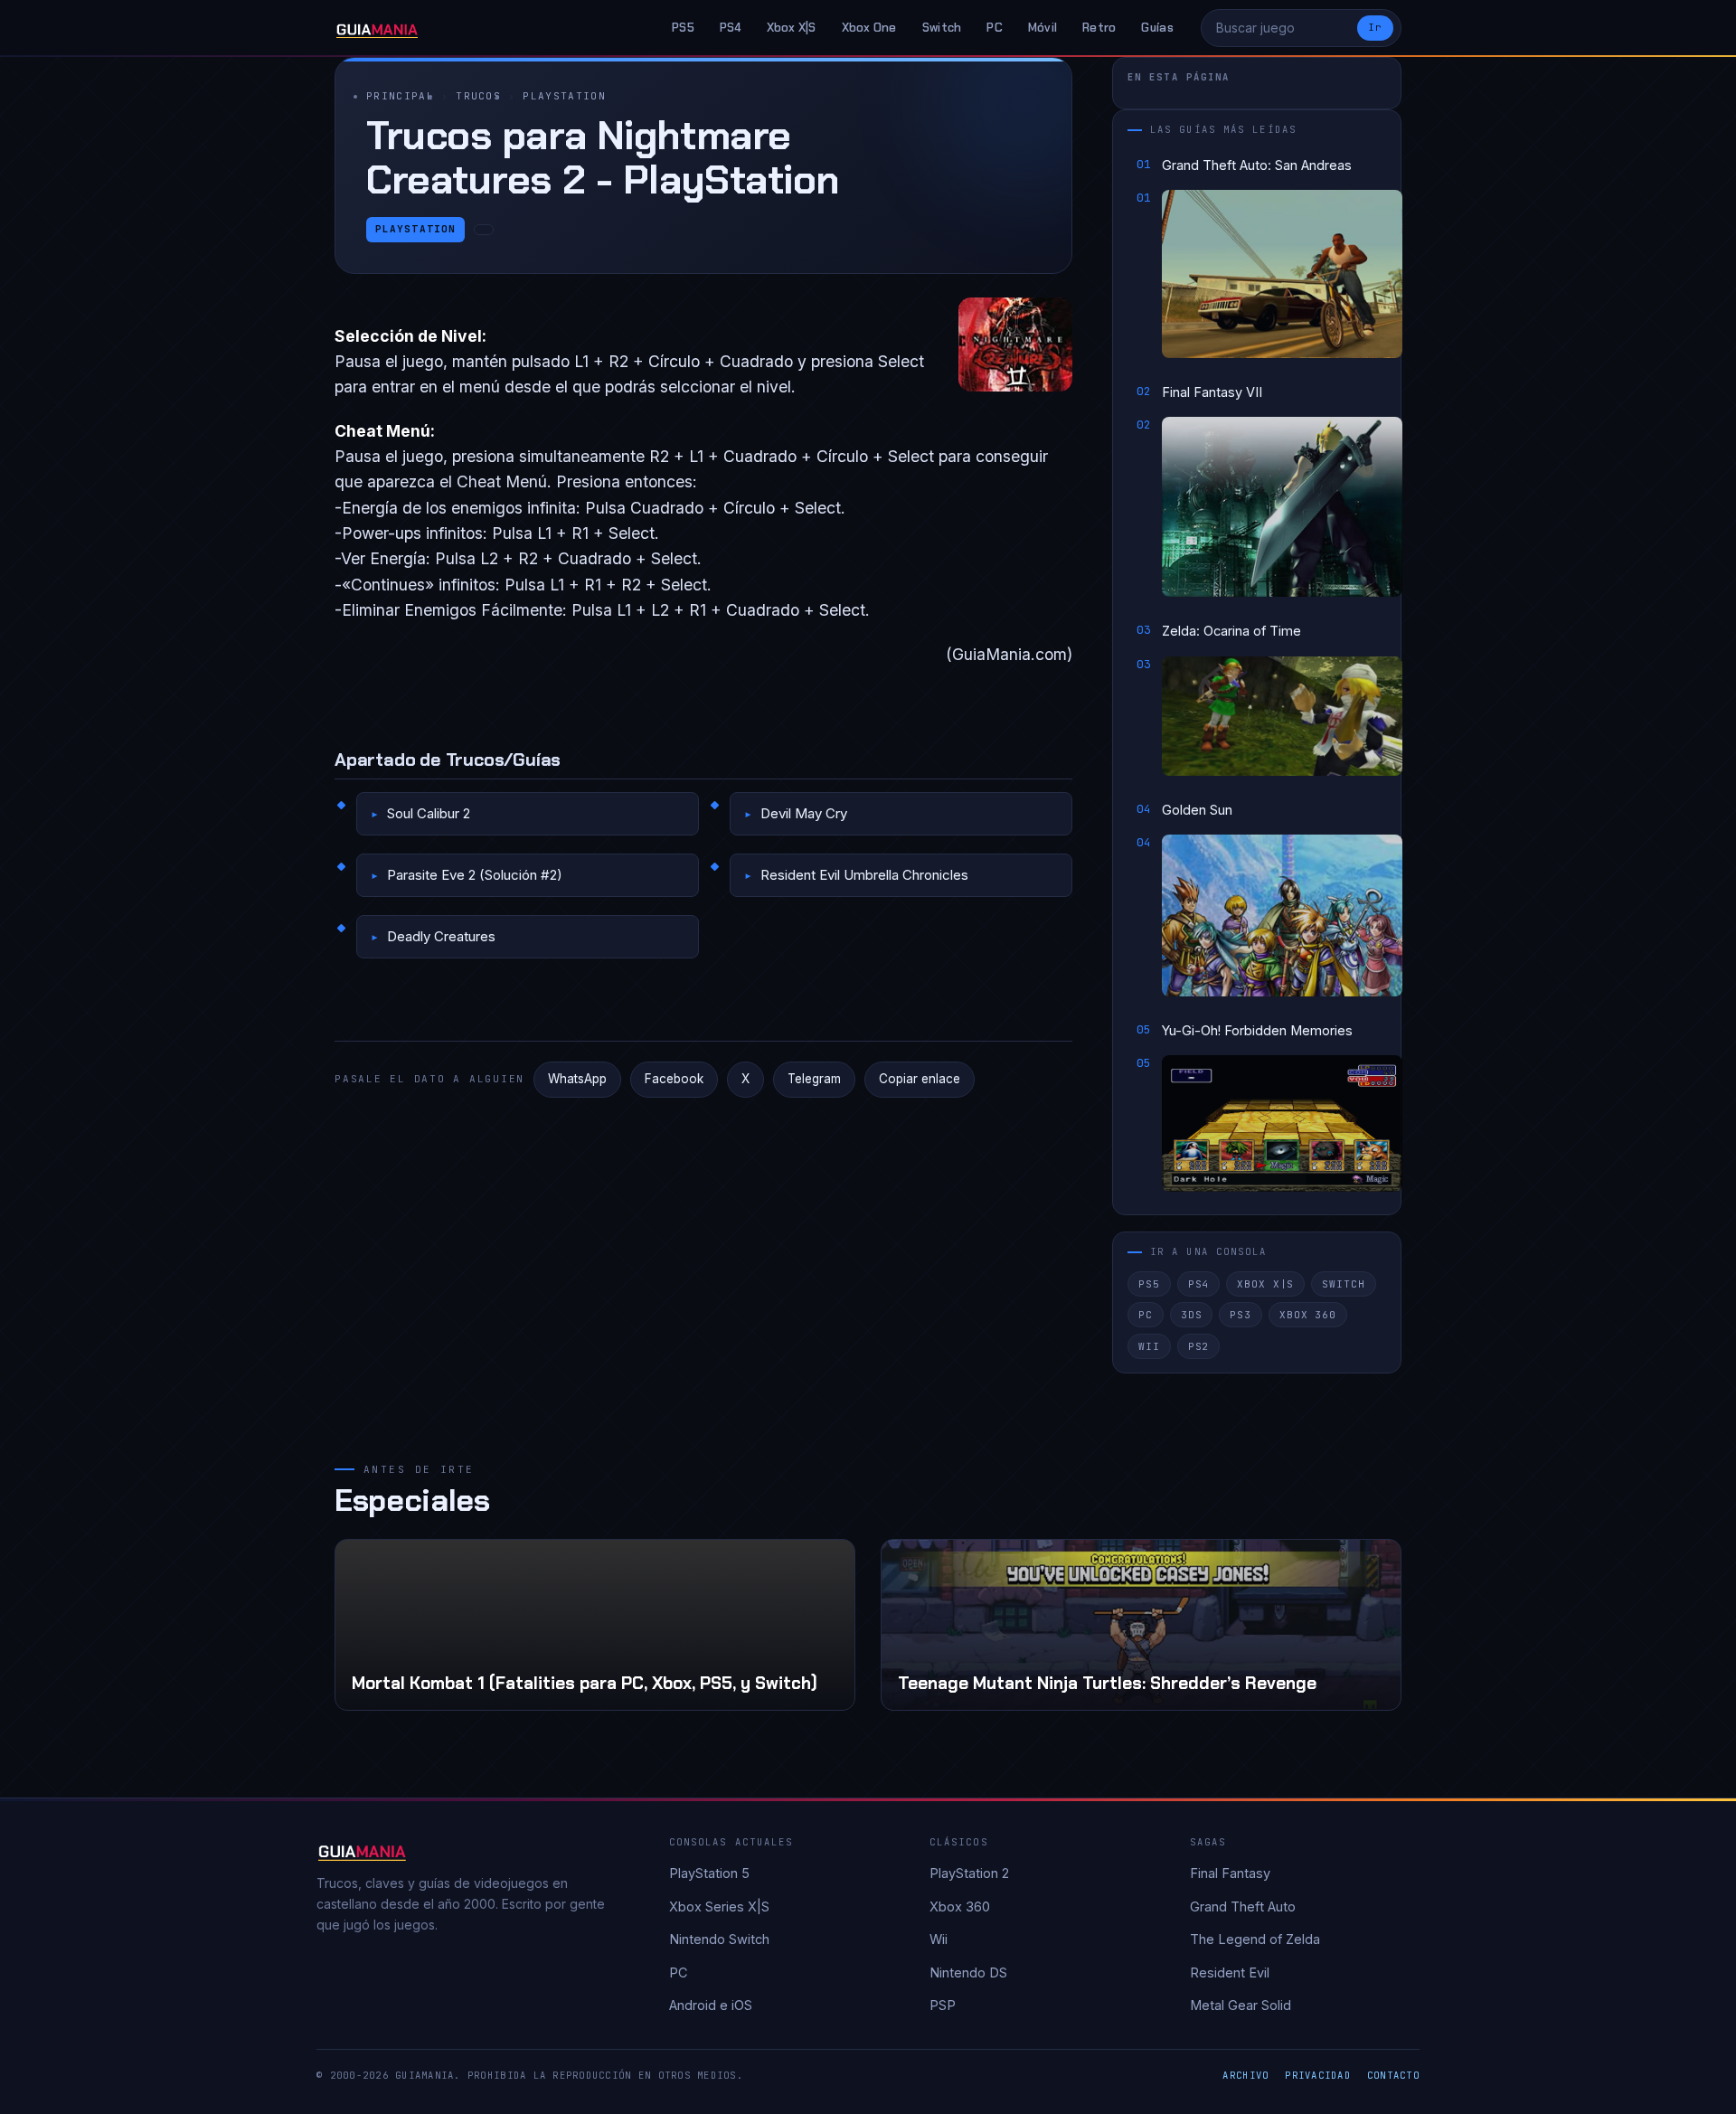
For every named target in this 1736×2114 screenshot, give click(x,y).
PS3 (1241, 1315)
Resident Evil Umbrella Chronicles (864, 875)
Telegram (814, 1079)
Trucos (478, 96)
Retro (1099, 28)
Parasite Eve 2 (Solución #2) (475, 875)
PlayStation (564, 96)
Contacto (1393, 2075)
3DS (1192, 1315)
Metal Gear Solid (1241, 2005)
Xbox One (869, 28)
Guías (1157, 28)
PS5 (683, 28)
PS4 (731, 28)
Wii (1149, 1346)
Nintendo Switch (719, 1939)
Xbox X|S (792, 28)
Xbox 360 (1308, 1315)
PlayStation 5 (709, 1873)
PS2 (1199, 1346)
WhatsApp (577, 1079)
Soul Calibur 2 (429, 813)
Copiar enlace (920, 1079)
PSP (943, 2005)
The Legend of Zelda (1255, 1939)
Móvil (1043, 28)
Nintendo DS (968, 1972)
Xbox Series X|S (719, 1906)
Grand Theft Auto (1243, 1906)
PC (995, 28)
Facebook (674, 1079)
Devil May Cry (804, 813)
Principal (400, 96)
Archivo (1245, 2075)
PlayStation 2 (969, 1873)
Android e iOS (711, 2005)
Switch (942, 28)
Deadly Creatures (441, 936)
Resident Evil (1230, 1972)
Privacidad (1318, 2075)
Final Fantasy (1230, 1873)
